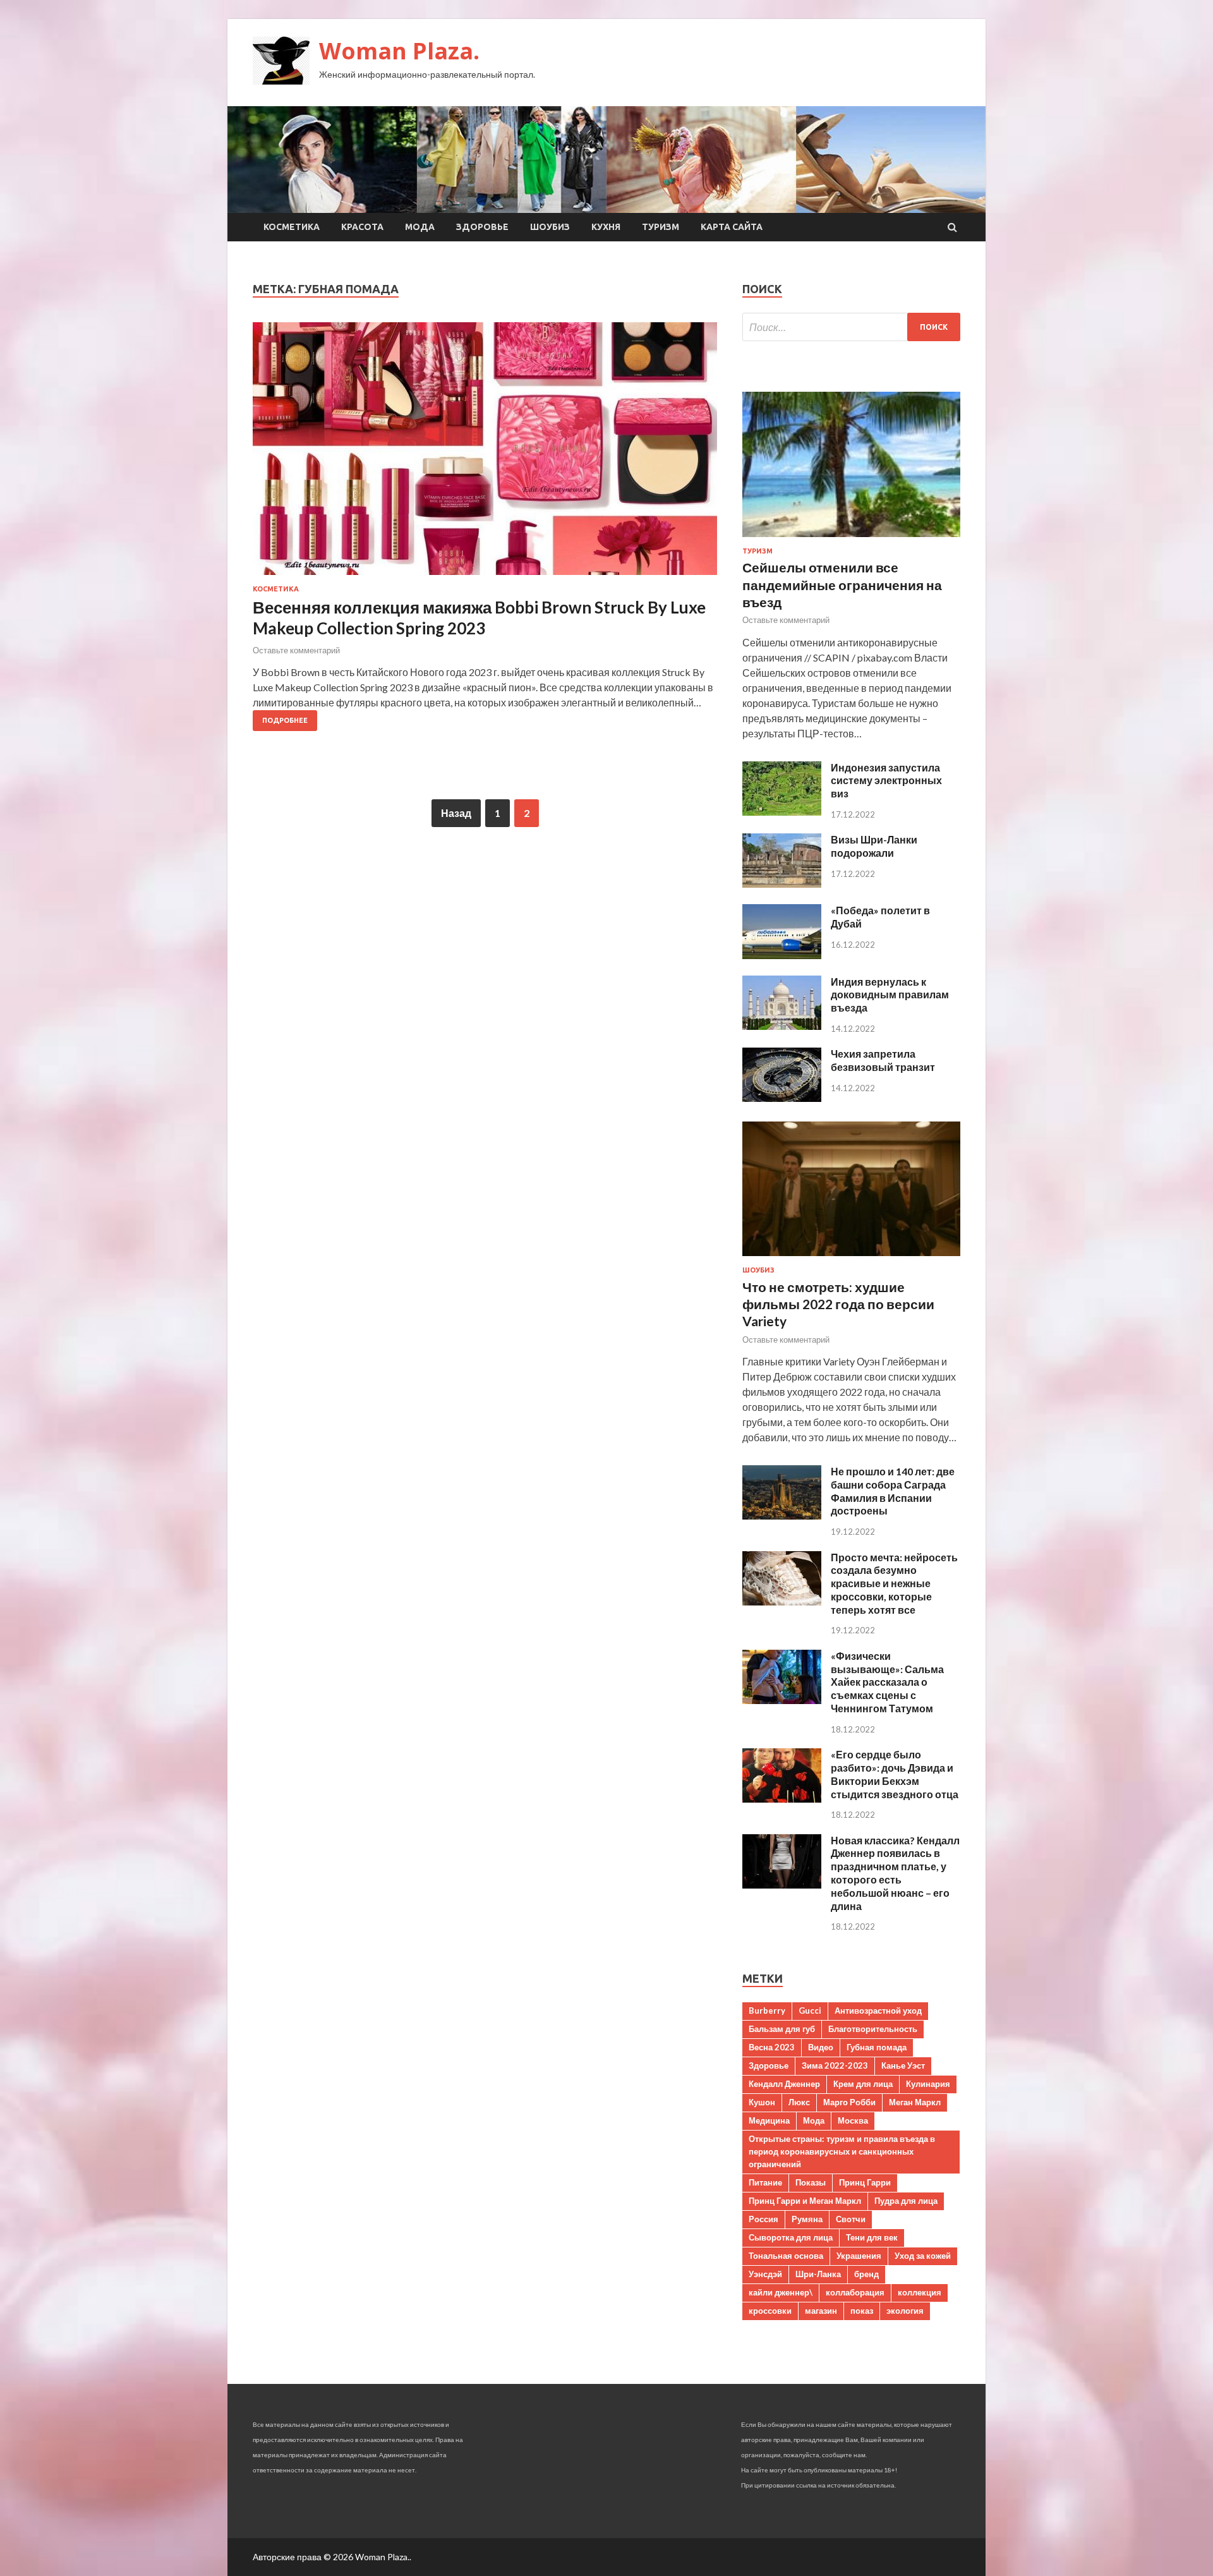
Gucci (810, 2011)
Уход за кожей (923, 2256)
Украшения (859, 2256)
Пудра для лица (906, 2201)
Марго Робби (849, 2102)
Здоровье (482, 227)
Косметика (292, 227)
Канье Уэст (903, 2065)
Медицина (769, 2120)
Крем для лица (863, 2084)
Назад (456, 813)
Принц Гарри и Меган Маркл (805, 2201)
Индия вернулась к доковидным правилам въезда (890, 995)
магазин (821, 2311)
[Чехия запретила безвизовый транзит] (782, 1098)
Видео (821, 2047)
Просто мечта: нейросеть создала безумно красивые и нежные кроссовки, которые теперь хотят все (894, 1583)
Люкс (799, 2102)
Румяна (807, 2219)
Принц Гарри (865, 2182)
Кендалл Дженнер (784, 2084)
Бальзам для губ (782, 2029)
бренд (866, 2274)
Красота (362, 227)
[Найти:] (851, 327)
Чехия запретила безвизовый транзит (883, 1060)
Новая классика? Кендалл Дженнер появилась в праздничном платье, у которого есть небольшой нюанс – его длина (895, 1873)
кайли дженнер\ (781, 2292)
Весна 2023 (772, 2047)
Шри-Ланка (818, 2274)
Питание (765, 2182)
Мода (420, 227)
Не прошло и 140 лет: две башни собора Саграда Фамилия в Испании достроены (893, 1491)
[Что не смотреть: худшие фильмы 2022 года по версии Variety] (851, 1258)
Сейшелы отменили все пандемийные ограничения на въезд (842, 584)
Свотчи (851, 2219)
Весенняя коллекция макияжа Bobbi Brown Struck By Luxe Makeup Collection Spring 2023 (479, 618)
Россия (763, 2219)
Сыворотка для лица (791, 2237)
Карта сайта (732, 227)
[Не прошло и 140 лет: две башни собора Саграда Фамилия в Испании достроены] (782, 1515)
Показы (811, 2182)
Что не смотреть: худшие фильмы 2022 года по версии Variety (838, 1304)
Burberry (767, 2011)
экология (905, 2311)
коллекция (920, 2292)
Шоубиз (550, 227)
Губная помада (877, 2047)
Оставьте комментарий (296, 650)
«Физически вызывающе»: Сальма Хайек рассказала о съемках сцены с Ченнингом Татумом (887, 1682)
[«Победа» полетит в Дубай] (782, 955)
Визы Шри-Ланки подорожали (874, 846)
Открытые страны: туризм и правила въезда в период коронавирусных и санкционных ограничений (842, 2151)
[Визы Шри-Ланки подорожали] (782, 884)
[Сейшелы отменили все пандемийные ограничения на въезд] (851, 539)
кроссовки (770, 2311)
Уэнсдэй (765, 2274)
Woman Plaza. (399, 51)
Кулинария (928, 2084)
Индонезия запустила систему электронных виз (886, 781)
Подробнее (285, 720)
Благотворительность (873, 2029)
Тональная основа (786, 2256)
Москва (853, 2120)
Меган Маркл (915, 2102)
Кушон (762, 2102)
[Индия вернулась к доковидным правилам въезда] (782, 1026)
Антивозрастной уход (878, 2011)
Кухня (606, 227)
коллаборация (855, 2292)
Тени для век (872, 2237)
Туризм (661, 227)
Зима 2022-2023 (835, 2065)
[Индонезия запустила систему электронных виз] (782, 812)
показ (862, 2311)
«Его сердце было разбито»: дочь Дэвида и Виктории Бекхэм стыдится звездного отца (895, 1774)
